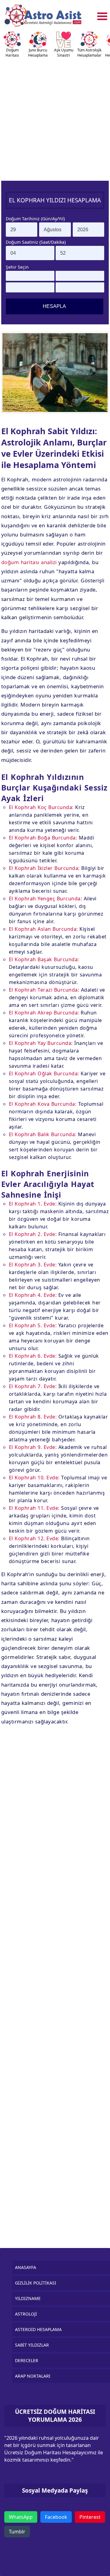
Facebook (56, 2517)
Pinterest (90, 2517)
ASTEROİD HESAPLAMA (38, 2329)
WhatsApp (21, 2517)
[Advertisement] (55, 117)
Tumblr (17, 2532)
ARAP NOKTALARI (33, 2376)
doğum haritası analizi (29, 562)
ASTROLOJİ (26, 2314)
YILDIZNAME (28, 2298)
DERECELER (27, 2360)
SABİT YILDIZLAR (32, 2345)
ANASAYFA (26, 2267)
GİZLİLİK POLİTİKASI (36, 2283)
